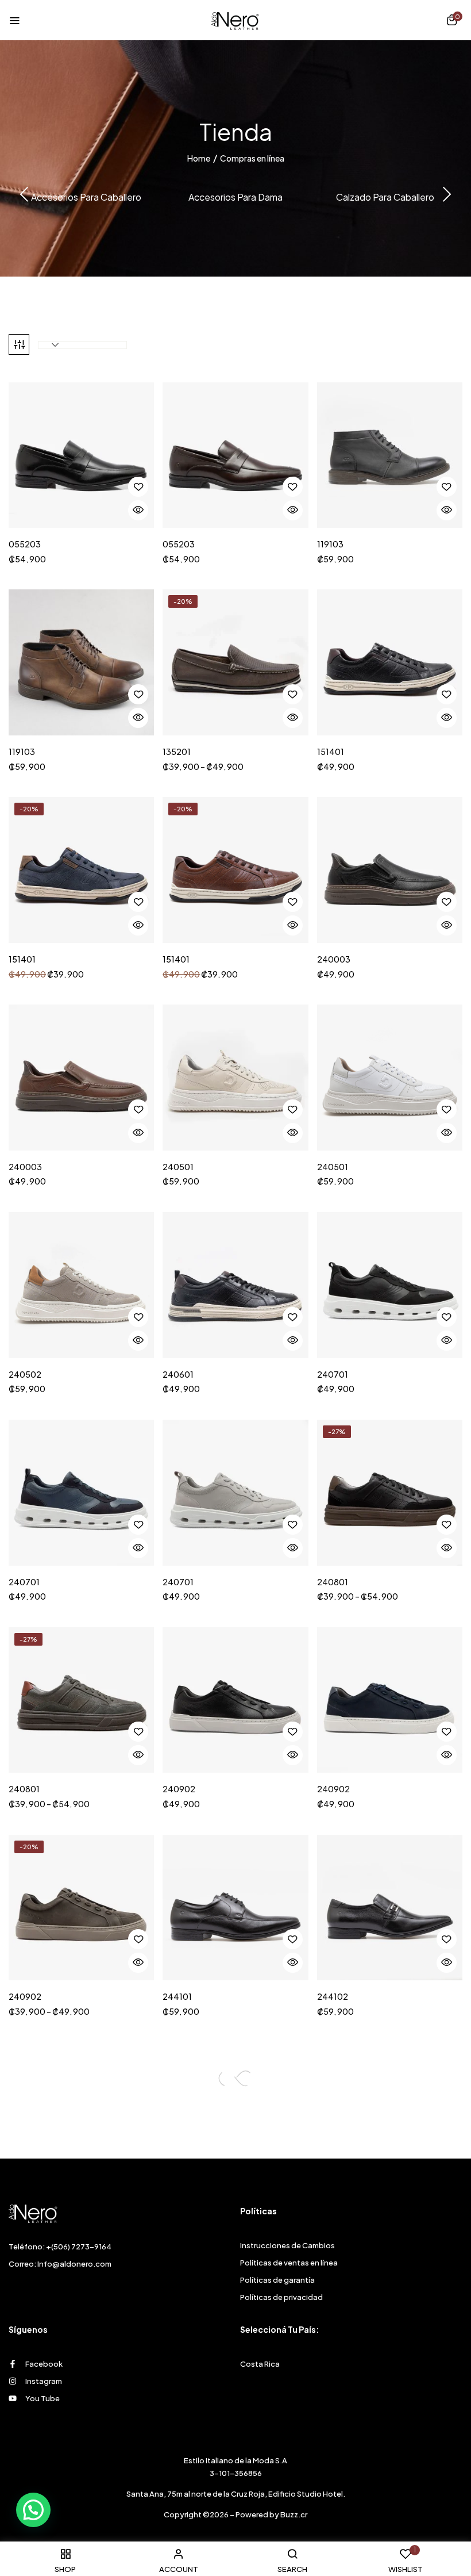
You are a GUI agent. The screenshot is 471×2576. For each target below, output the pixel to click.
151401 (331, 752)
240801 (333, 1582)
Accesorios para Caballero (86, 197)
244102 (333, 1997)
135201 (177, 752)
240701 (333, 1375)
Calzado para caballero (385, 197)
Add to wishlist (138, 487)
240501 (178, 1167)
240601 (178, 1375)
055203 (25, 544)
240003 (334, 959)
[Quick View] (138, 510)
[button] (452, 21)
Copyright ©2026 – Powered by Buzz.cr (235, 2514)
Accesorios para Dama (235, 197)
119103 (330, 544)
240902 (179, 1789)
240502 (25, 1375)
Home (199, 158)
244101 (177, 1997)
